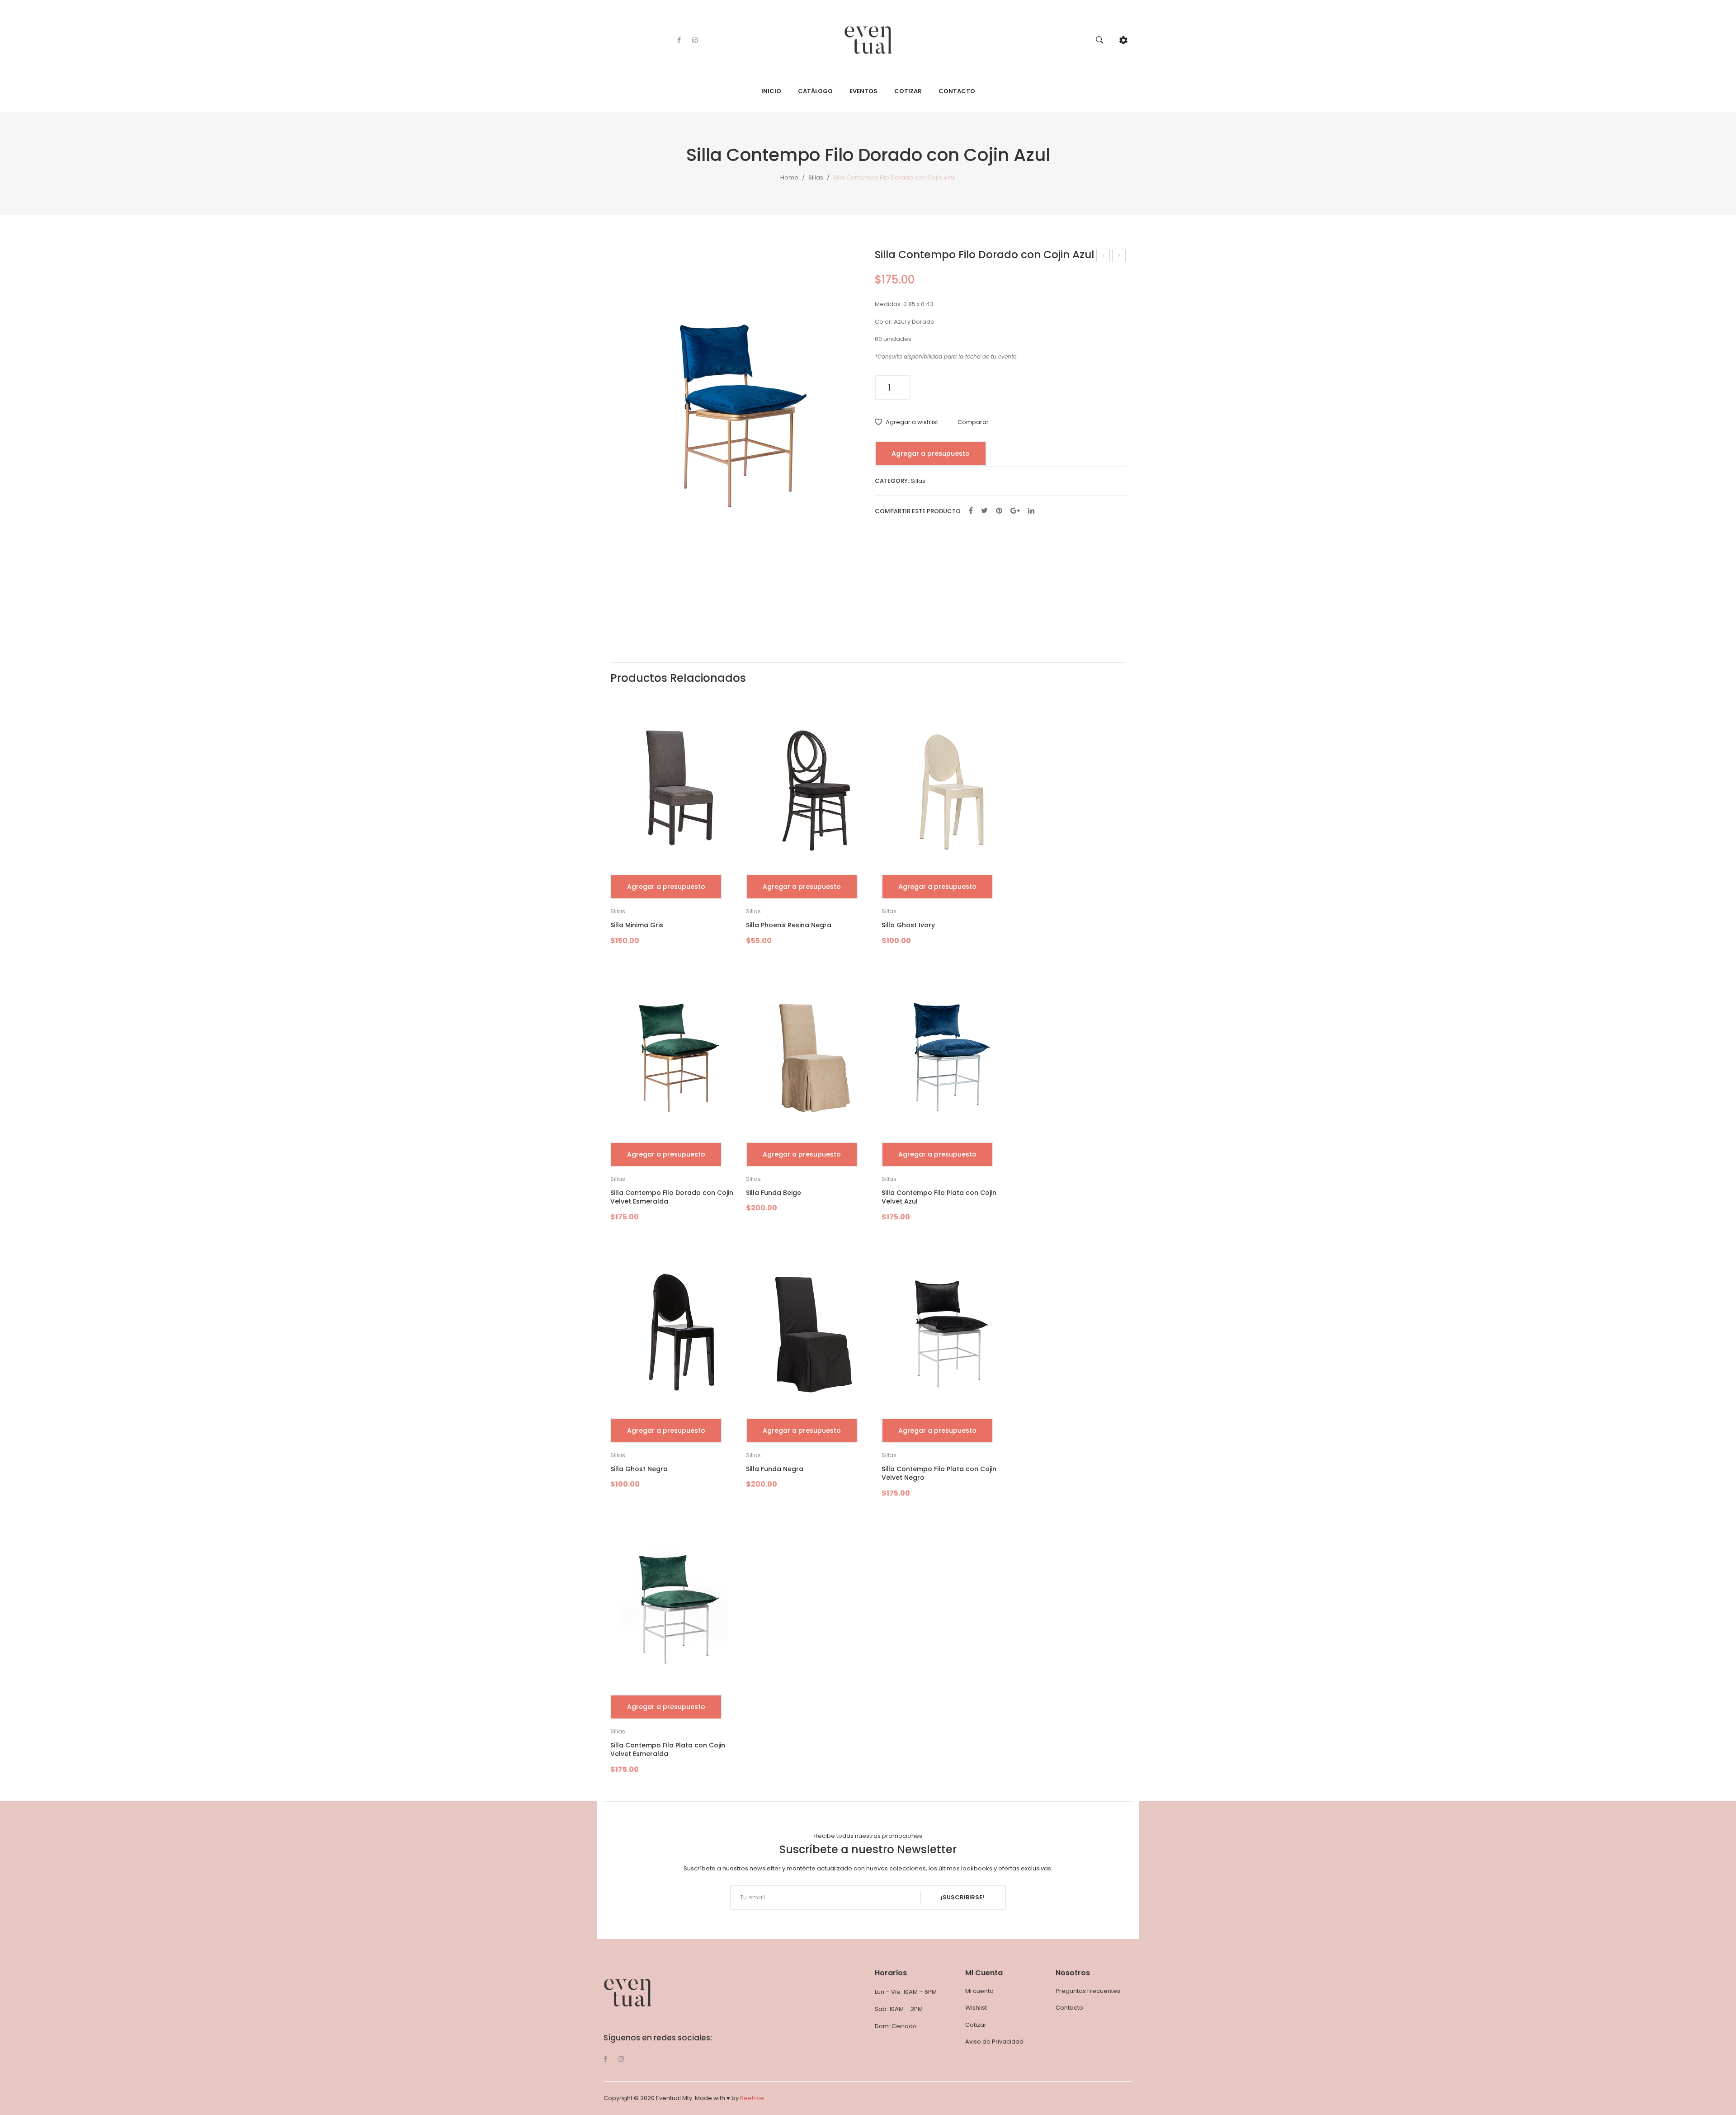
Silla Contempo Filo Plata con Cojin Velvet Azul (939, 1197)
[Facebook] (679, 40)
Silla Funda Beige (774, 1193)
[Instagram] (695, 40)
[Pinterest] (999, 511)
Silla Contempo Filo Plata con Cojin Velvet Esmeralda (668, 1750)
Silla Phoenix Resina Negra (789, 925)
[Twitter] (984, 511)
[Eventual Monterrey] (868, 40)
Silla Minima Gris (637, 925)
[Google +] (1015, 511)
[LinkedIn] (1031, 511)
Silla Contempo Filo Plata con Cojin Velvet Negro (939, 1474)
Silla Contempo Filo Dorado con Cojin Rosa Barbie (1103, 256)
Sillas (816, 177)
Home (789, 177)
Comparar (973, 422)
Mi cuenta (979, 1991)
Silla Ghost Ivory (908, 925)
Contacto (1069, 2008)
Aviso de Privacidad (994, 2042)
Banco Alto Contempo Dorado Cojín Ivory (1119, 256)
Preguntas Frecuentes (1088, 1991)
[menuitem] (771, 91)
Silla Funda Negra (775, 1469)
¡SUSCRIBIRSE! (962, 1897)
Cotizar (976, 2025)
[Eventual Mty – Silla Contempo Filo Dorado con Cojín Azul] (736, 416)
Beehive (752, 2098)
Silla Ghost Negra (639, 1469)
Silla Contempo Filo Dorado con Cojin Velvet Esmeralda (672, 1197)
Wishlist (976, 2008)
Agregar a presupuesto (931, 453)
